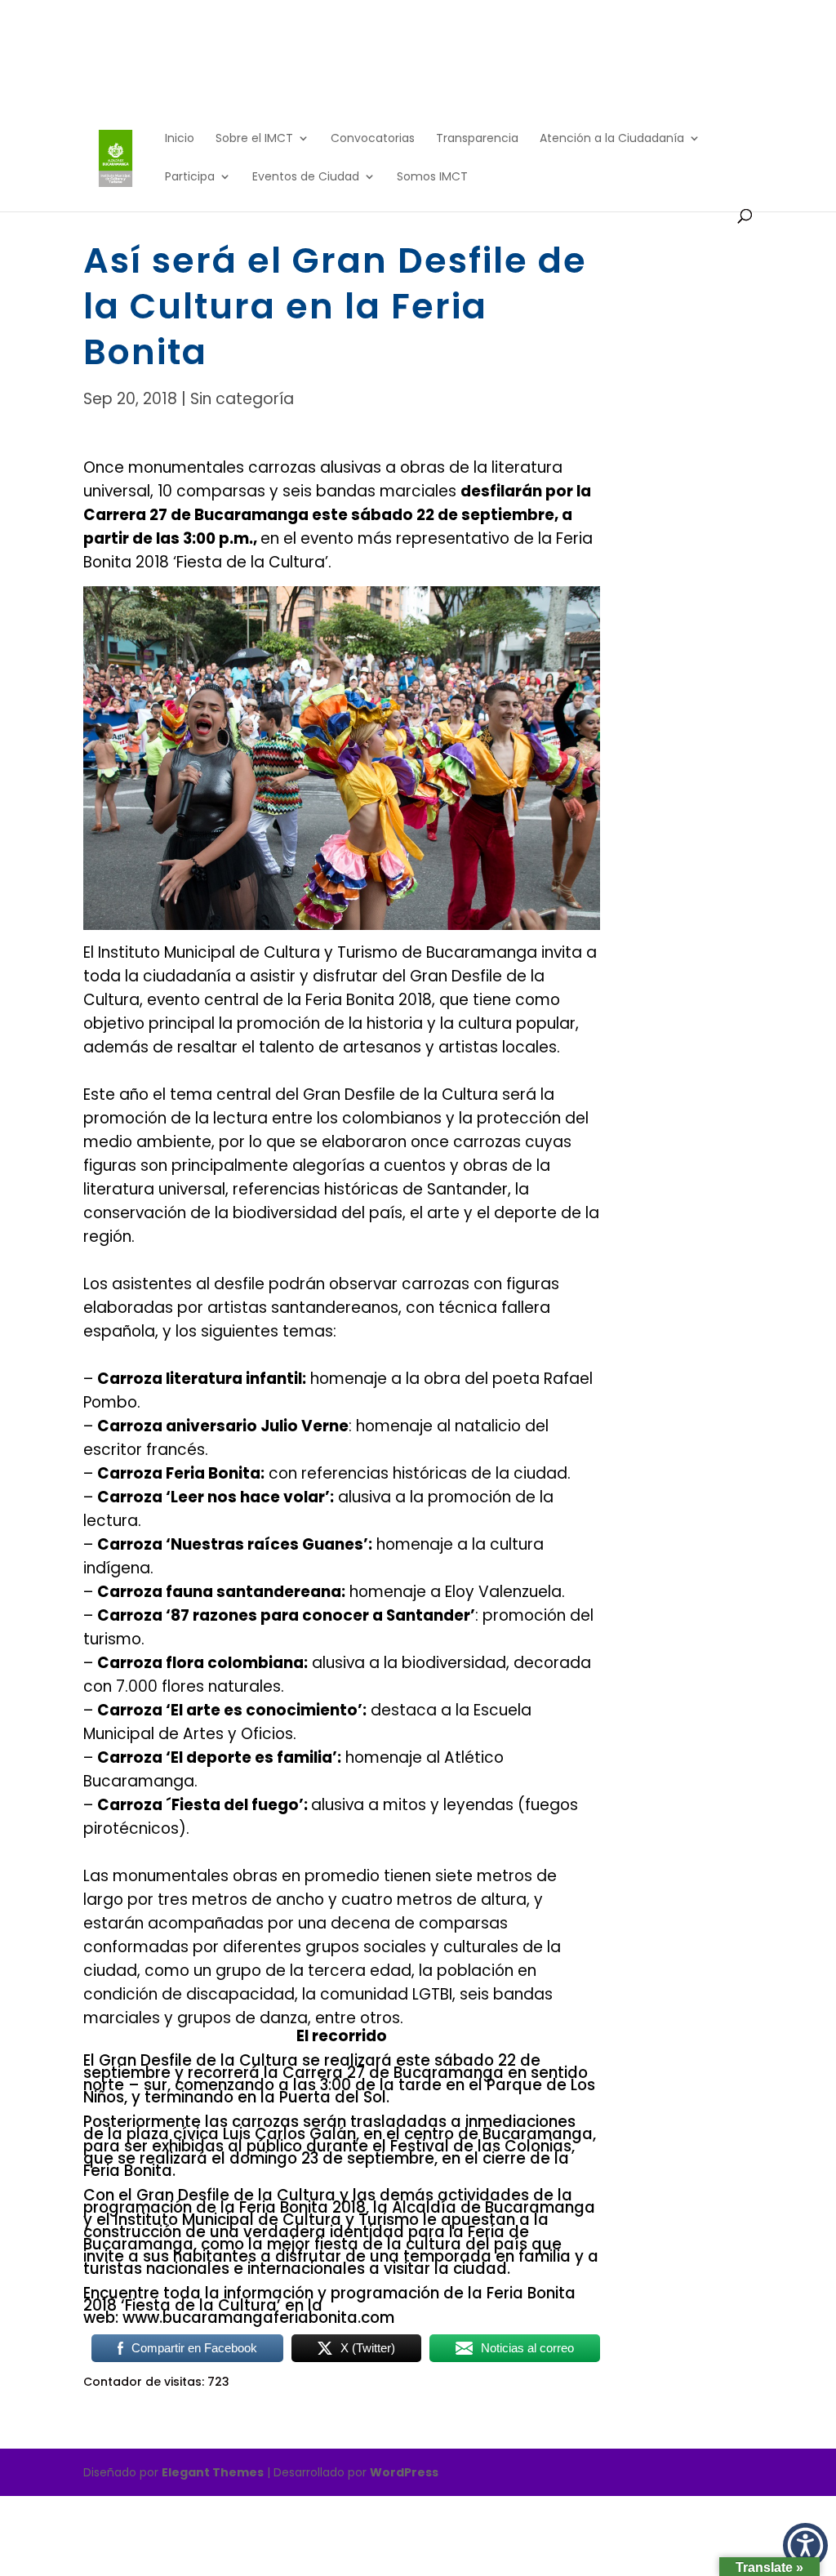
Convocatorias (373, 139)
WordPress (404, 2472)
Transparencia (477, 139)
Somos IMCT (432, 178)
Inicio (180, 139)
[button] (805, 2545)
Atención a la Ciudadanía (612, 139)
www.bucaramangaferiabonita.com (258, 2318)
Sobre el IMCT (254, 139)
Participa (190, 178)
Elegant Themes (213, 2472)
